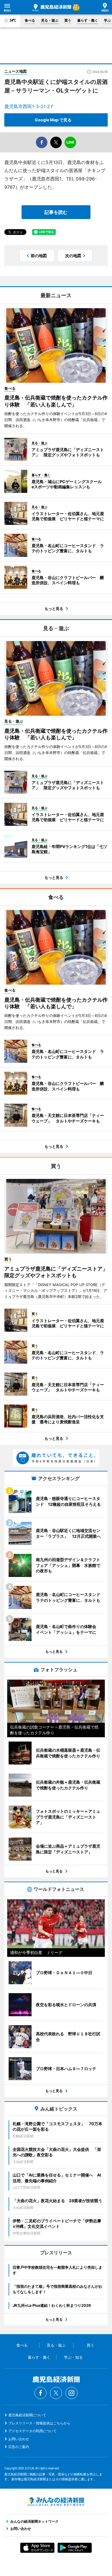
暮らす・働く (88, 20)
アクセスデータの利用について (32, 2431)
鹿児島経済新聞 (52, 7)
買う (68, 20)
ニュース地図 (16, 71)
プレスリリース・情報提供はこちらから (39, 2423)
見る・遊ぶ (50, 20)
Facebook (40, 2393)
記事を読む (56, 212)
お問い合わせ (19, 2439)
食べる (30, 20)
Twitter (56, 2393)
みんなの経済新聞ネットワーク (56, 2502)
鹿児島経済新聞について (27, 2415)
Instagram (72, 2393)
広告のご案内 (19, 2447)
